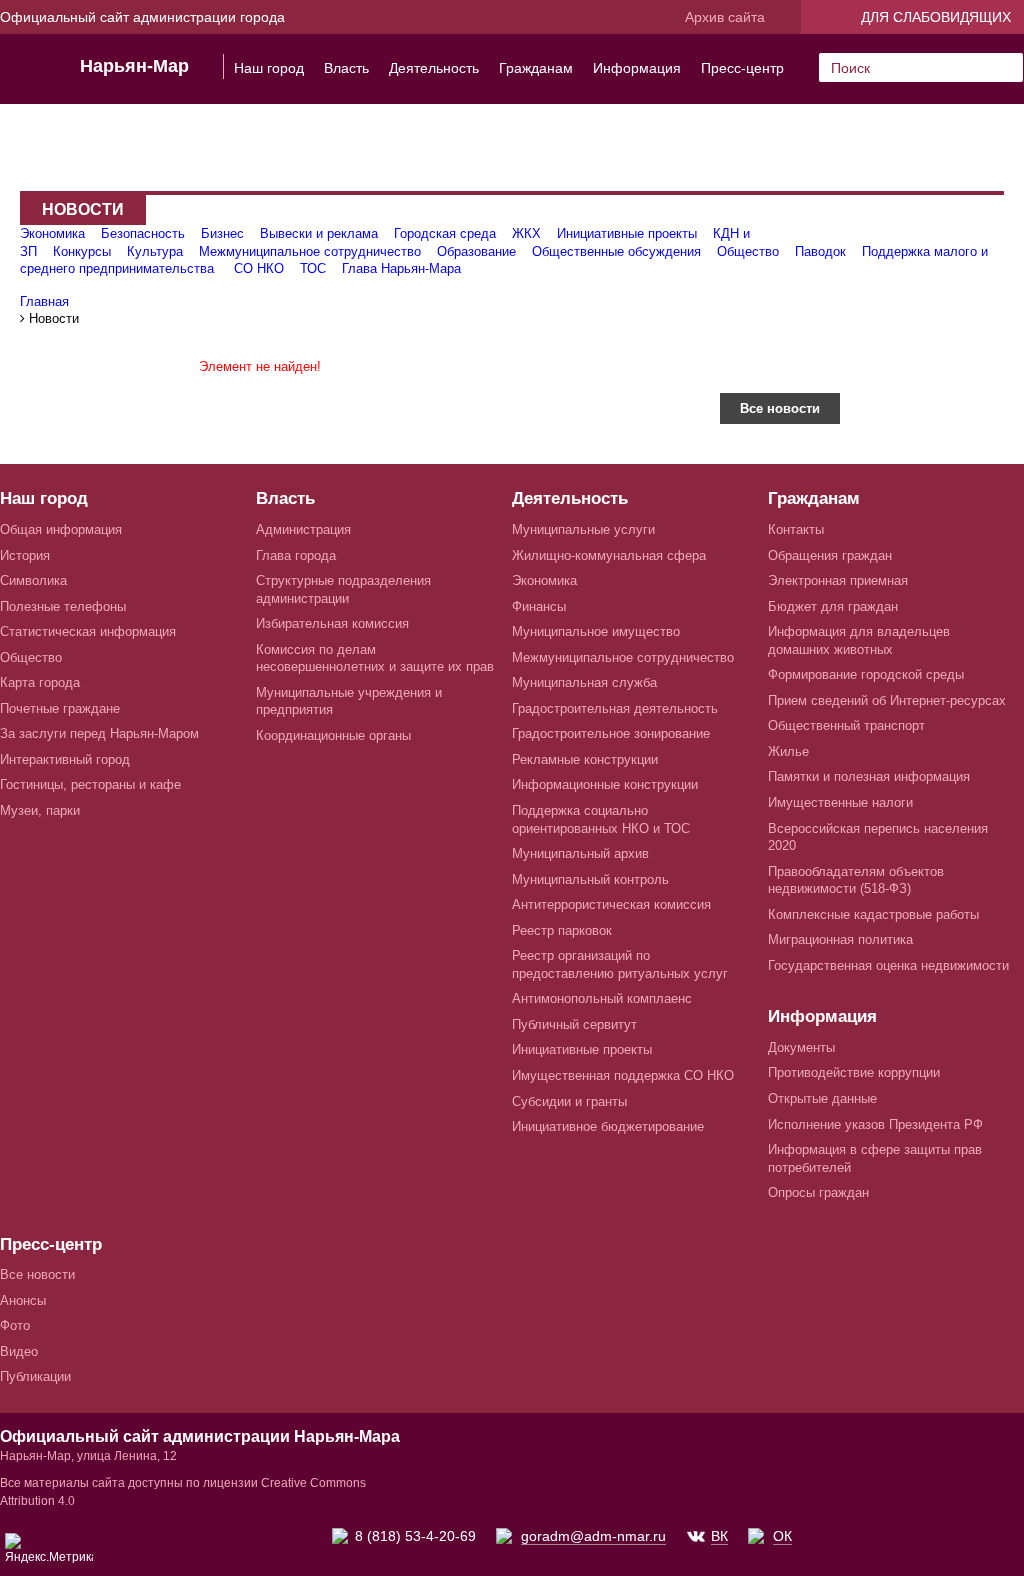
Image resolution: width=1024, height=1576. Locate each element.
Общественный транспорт (846, 725)
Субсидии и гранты (569, 1101)
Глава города (296, 555)
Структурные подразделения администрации (343, 589)
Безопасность (143, 233)
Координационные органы (333, 735)
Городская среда (445, 233)
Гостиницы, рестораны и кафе (90, 784)
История (25, 555)
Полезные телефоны (63, 606)
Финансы (539, 606)
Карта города (40, 682)
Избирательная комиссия (332, 623)
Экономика (52, 233)
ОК (782, 1536)
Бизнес (222, 233)
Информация (637, 68)
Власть (346, 68)
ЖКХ (526, 233)
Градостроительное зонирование (611, 733)
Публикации (35, 1376)
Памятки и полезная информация (869, 776)
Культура (155, 251)
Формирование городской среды (866, 674)
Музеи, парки (40, 810)
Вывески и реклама (319, 233)
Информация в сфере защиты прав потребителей (875, 1158)
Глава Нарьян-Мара (401, 268)
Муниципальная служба (584, 682)
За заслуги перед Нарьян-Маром (99, 733)
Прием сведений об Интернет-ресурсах (887, 700)
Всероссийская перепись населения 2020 (878, 837)
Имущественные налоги (840, 802)
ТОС (313, 268)
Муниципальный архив (580, 853)
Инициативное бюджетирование (608, 1126)
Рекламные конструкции (585, 759)
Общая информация (61, 529)
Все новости (780, 408)
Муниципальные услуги (583, 529)
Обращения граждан (830, 555)
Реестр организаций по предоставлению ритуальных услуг (620, 964)
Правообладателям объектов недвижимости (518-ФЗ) (856, 880)
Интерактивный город (65, 759)
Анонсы (23, 1300)
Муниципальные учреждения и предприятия (349, 701)
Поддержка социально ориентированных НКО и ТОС (601, 819)
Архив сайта (725, 17)
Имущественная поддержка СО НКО (623, 1075)
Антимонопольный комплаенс (602, 998)
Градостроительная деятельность (615, 708)
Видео (19, 1351)
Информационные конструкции (605, 784)
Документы (801, 1047)
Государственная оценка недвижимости (888, 965)
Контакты (796, 529)
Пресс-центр (742, 68)
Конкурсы (82, 251)
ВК (719, 1536)
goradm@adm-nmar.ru (593, 1536)
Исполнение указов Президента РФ (875, 1124)
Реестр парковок (562, 930)
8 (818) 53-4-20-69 (415, 1536)
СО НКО (259, 268)
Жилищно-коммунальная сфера (609, 555)
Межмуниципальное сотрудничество (310, 251)
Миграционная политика (840, 939)
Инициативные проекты (627, 233)
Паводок (820, 251)
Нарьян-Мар (134, 66)
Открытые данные (822, 1098)
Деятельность (434, 68)
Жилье (788, 751)
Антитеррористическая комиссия (611, 904)
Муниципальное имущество (596, 631)
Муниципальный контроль (590, 879)
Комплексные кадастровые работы (873, 914)
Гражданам (536, 68)
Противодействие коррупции (854, 1072)
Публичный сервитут (574, 1024)
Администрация (303, 529)
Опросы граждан (818, 1192)
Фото (15, 1325)
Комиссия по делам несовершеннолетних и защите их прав (375, 658)
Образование (476, 251)
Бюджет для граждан (833, 606)
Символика (33, 580)
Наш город (269, 68)
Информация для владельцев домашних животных (859, 640)
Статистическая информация (88, 631)
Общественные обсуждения (616, 251)
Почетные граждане (60, 708)
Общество (748, 251)
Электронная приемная (838, 580)
